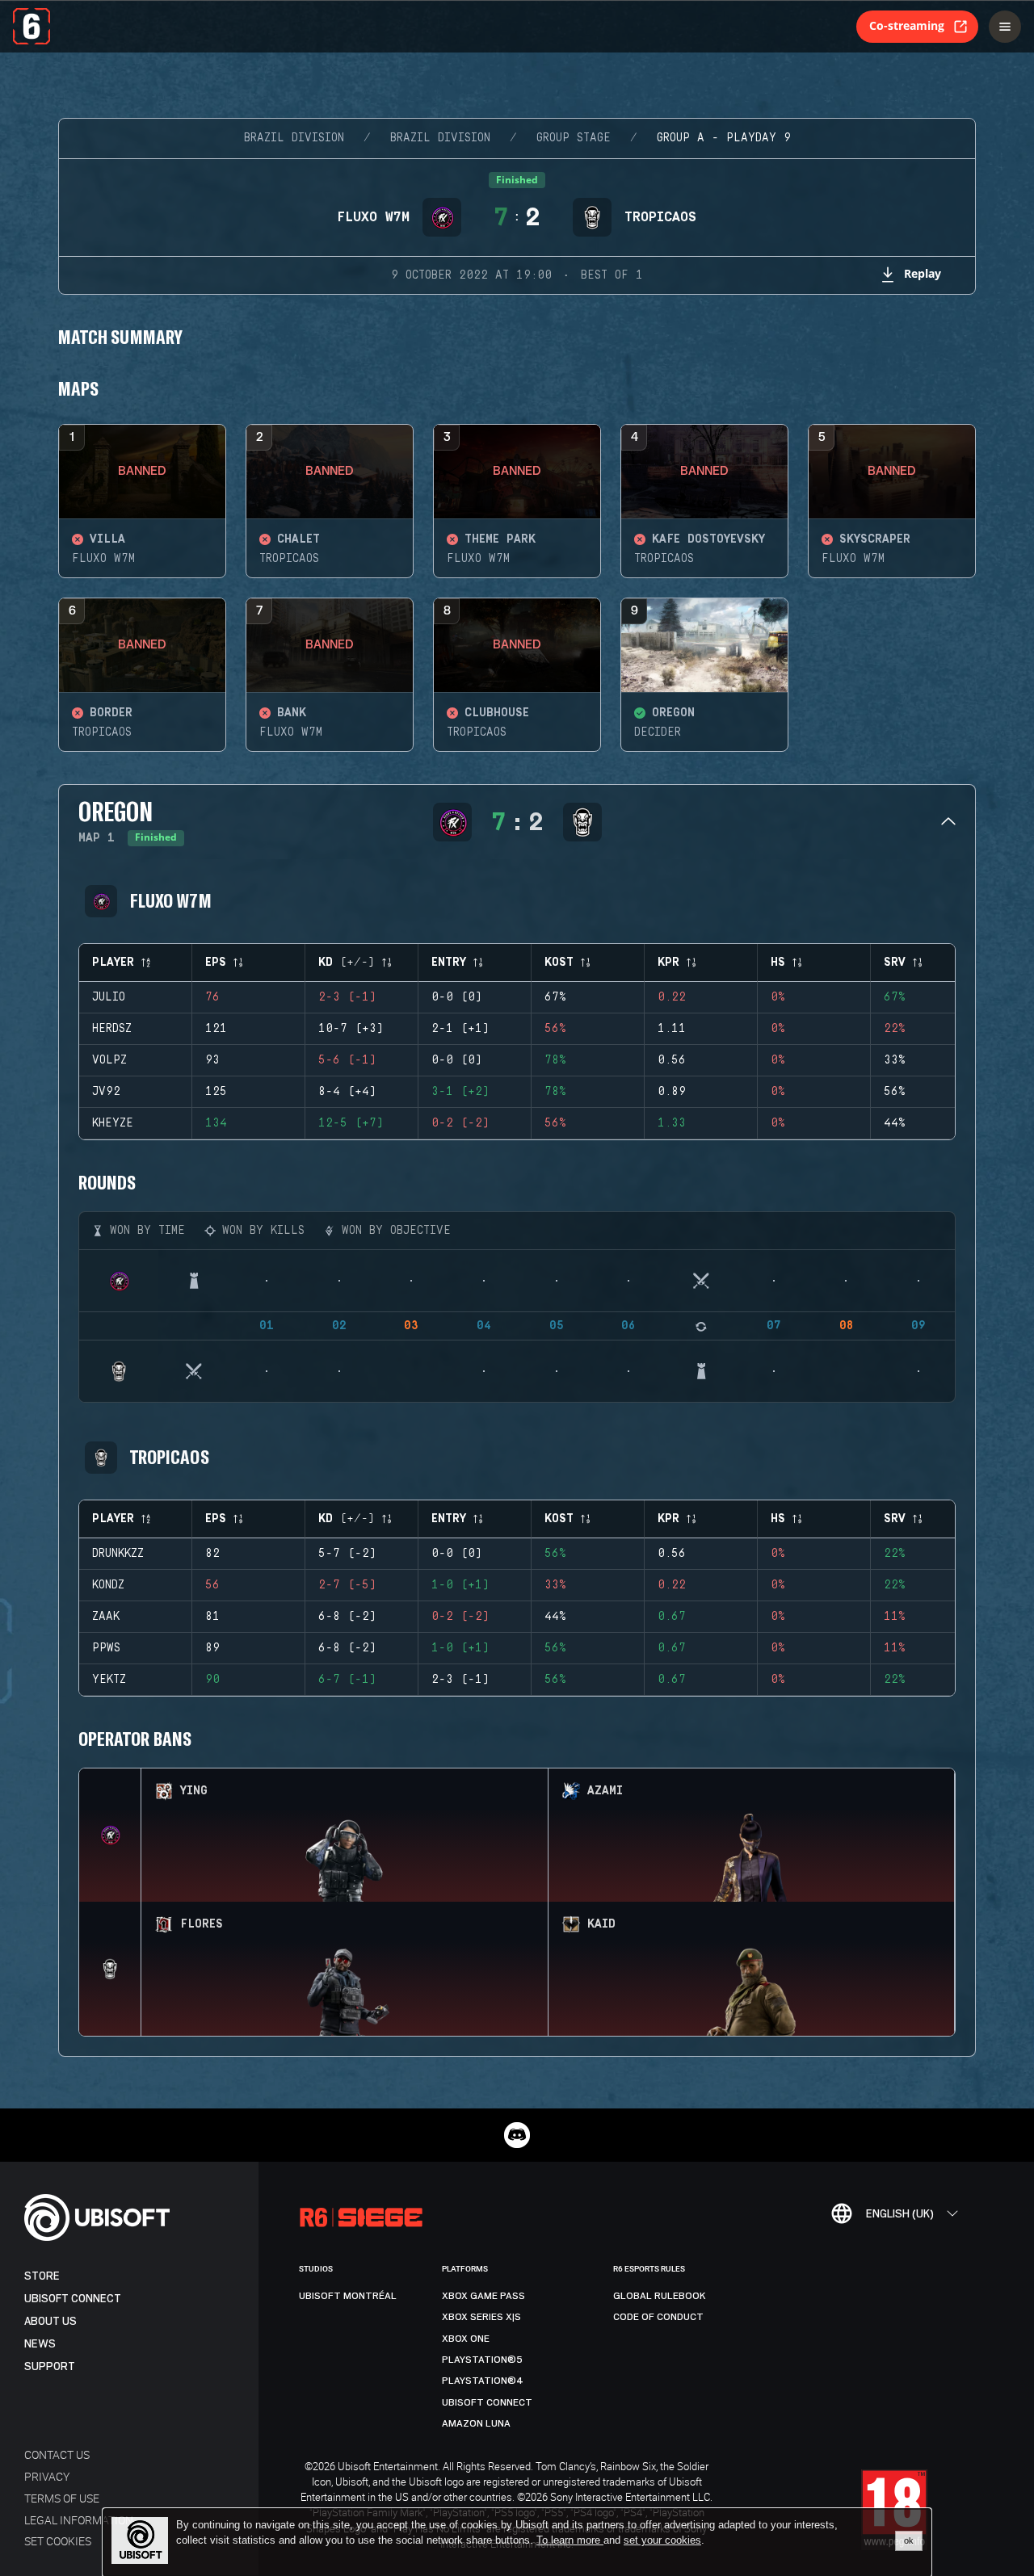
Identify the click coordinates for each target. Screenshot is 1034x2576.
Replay (923, 273)
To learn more (570, 2540)
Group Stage (574, 138)
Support (50, 2366)
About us (50, 2321)
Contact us (57, 2454)
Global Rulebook (660, 2296)
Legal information (79, 2520)
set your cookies (662, 2540)
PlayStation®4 (483, 2381)
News (40, 2344)
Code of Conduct (658, 2317)
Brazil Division (294, 138)
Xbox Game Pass (483, 2296)
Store (42, 2276)
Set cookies (58, 2541)
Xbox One (466, 2339)
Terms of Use (62, 2498)
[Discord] (517, 2135)
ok (909, 2540)
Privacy (47, 2476)
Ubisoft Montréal (348, 2296)
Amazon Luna (476, 2423)
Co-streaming (907, 25)
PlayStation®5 (482, 2360)
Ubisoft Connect (73, 2299)
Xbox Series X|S (481, 2317)
